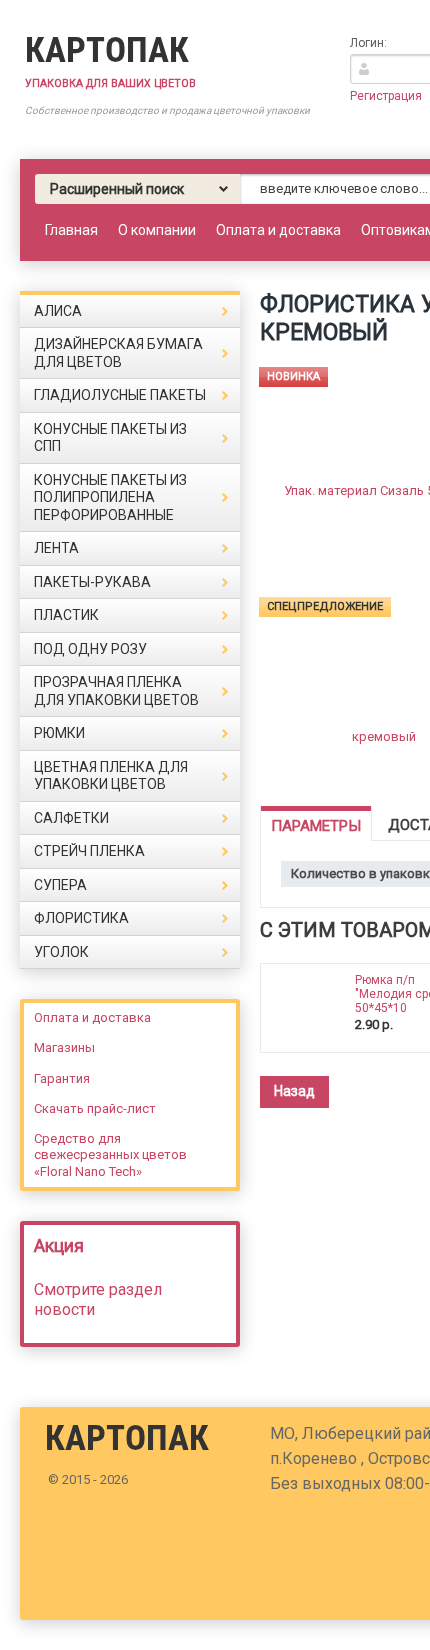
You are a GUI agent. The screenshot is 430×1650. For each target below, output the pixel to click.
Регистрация (386, 96)
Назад (294, 1091)
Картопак (107, 50)
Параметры (316, 826)
